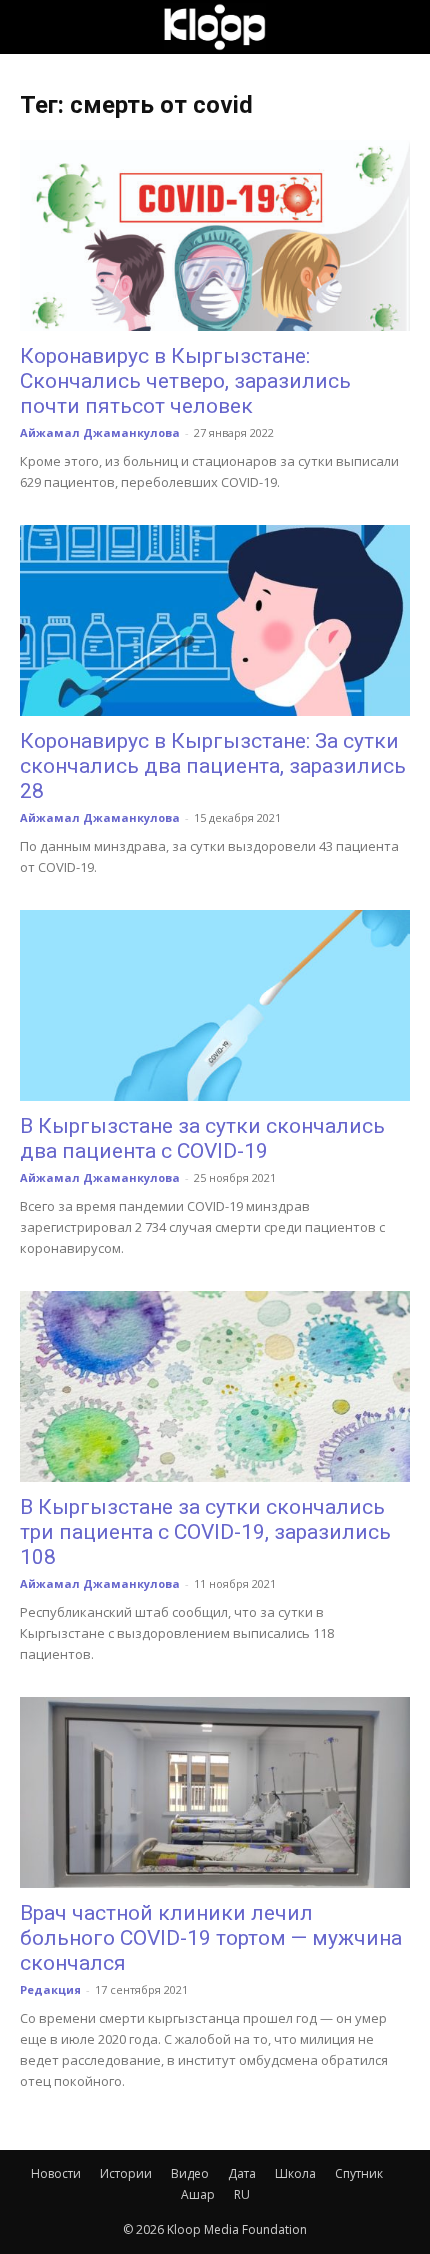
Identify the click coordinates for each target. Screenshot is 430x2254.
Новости (56, 2173)
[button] (34, 27)
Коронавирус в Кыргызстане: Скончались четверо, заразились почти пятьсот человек (185, 381)
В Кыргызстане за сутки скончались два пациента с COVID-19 (202, 1138)
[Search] (402, 27)
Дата (242, 2173)
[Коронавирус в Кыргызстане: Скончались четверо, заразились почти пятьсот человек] (215, 235)
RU (242, 2194)
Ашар (198, 2194)
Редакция (50, 1989)
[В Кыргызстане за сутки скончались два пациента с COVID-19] (215, 1005)
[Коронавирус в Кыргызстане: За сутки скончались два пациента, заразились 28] (215, 620)
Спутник (359, 2173)
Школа (295, 2173)
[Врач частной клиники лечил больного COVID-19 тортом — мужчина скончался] (215, 1792)
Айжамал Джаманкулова (100, 432)
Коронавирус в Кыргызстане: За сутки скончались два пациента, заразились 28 (213, 766)
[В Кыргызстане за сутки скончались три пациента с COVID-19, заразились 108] (215, 1386)
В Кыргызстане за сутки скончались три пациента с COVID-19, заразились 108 (205, 1532)
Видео (190, 2173)
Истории (126, 2173)
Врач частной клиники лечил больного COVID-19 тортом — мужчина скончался (211, 1938)
